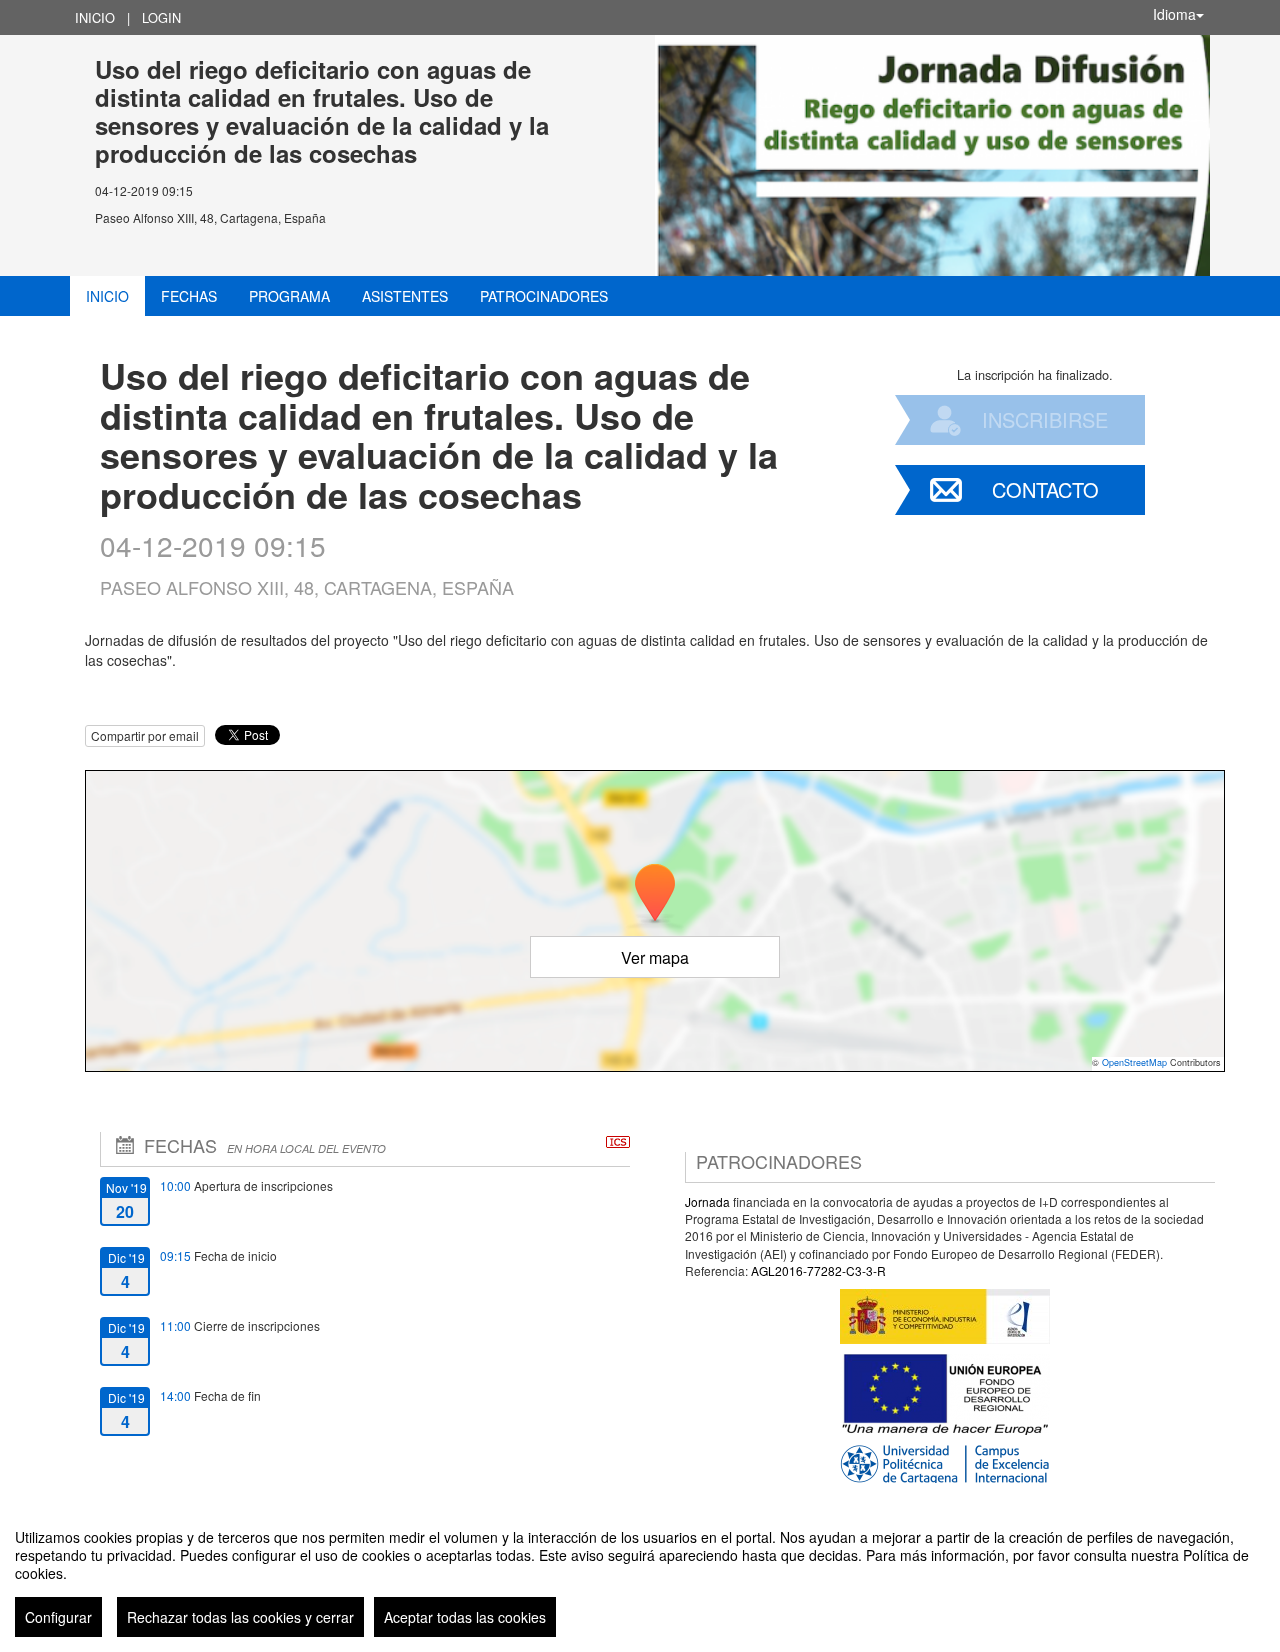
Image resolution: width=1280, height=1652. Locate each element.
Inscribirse (1045, 419)
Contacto (1045, 489)
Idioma (1174, 14)
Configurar (58, 1617)
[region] (640, 1575)
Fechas (189, 296)
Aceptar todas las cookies (465, 1617)
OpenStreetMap (1134, 1062)
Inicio (95, 17)
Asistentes (405, 296)
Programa (289, 296)
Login (161, 17)
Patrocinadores (544, 296)
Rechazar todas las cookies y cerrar (240, 1617)
